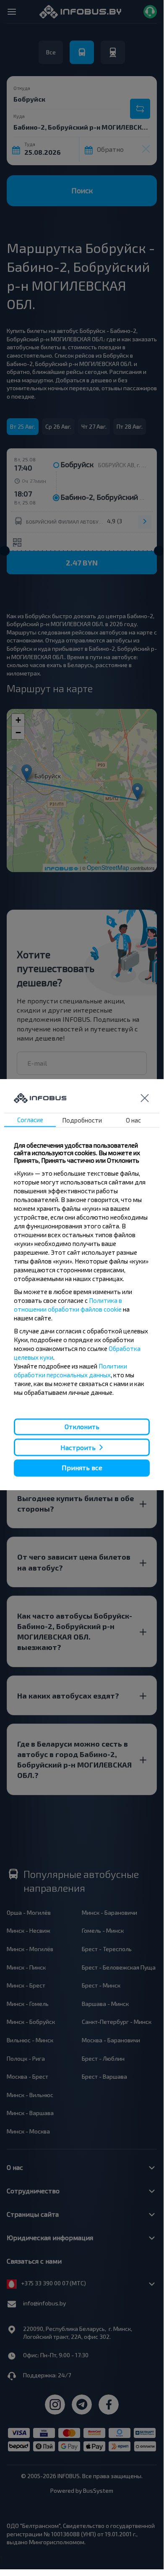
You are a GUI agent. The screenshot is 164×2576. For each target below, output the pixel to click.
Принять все (82, 1468)
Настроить (78, 1447)
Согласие (30, 1120)
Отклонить (82, 1426)
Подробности (82, 1120)
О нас (133, 1120)
